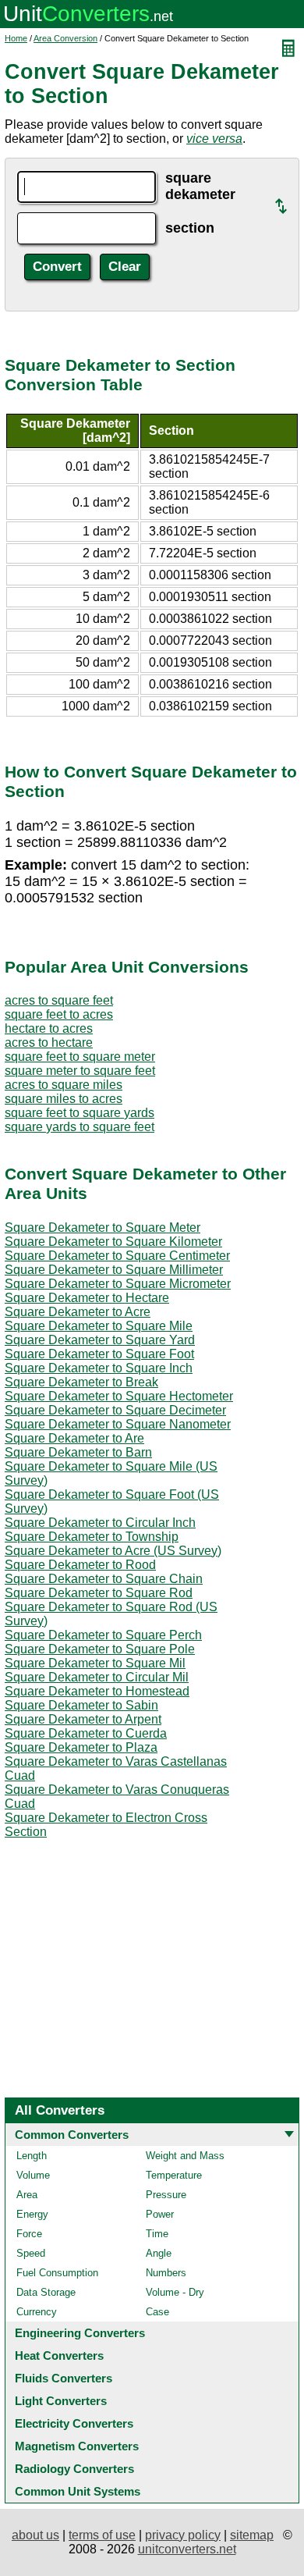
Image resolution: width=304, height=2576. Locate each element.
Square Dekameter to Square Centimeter (117, 1256)
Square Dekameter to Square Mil (95, 1663)
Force (29, 2234)
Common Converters (72, 2135)
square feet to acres (59, 1014)
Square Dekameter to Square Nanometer (118, 1424)
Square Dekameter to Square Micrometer (118, 1284)
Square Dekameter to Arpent (83, 1719)
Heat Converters (59, 2355)
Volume (33, 2175)
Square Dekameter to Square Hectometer (119, 1396)
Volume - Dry (175, 2292)
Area (27, 2195)
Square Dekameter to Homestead (97, 1691)
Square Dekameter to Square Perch (103, 1635)
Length (32, 2156)
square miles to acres (64, 1099)
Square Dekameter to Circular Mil (97, 1677)
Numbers (166, 2273)
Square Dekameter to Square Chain (104, 1579)
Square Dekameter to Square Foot (99, 1354)
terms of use (102, 2535)
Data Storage (46, 2292)
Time (157, 2234)
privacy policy (183, 2535)
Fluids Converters (64, 2378)
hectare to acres (49, 1028)
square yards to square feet (80, 1127)
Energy (32, 2214)
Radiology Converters (74, 2469)
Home (16, 38)
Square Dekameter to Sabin (81, 1705)
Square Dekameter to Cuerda (86, 1733)
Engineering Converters (80, 2333)
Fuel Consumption (57, 2273)
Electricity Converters (74, 2423)
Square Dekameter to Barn (78, 1452)
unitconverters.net (187, 2549)
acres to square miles (64, 1085)
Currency (37, 2312)
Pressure (166, 2195)
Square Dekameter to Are (74, 1438)
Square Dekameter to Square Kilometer (113, 1242)
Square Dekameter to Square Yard (100, 1340)
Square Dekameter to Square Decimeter (115, 1410)
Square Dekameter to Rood (80, 1565)
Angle (159, 2253)
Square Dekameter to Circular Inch (100, 1523)
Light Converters (61, 2401)
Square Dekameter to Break (81, 1382)
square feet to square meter (80, 1057)
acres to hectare (49, 1042)
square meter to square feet (80, 1071)
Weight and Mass (185, 2156)
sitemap (252, 2535)
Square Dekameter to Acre (78, 1312)
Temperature (174, 2175)
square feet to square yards (80, 1113)
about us (35, 2535)
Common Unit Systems (78, 2491)
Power (160, 2214)
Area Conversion (65, 38)
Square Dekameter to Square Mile (99, 1326)
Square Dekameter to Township (92, 1537)
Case (157, 2312)
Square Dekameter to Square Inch (99, 1368)
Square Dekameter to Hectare (87, 1298)
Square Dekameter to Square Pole (100, 1649)
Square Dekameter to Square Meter (103, 1228)
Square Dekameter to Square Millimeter (114, 1270)
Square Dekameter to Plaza (81, 1747)
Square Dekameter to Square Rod (99, 1593)
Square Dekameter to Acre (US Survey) (113, 1551)
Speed (31, 2253)
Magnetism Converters (77, 2446)
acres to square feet (59, 1000)
